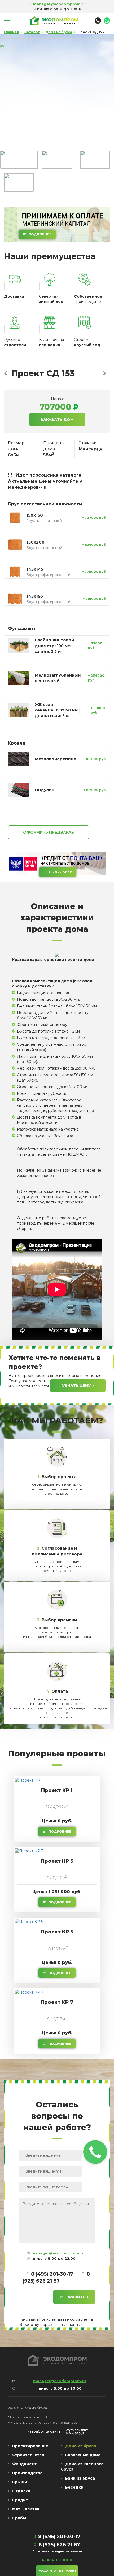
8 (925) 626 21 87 (59, 2545)
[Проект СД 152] (6, 373)
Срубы (19, 2518)
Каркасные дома (83, 2455)
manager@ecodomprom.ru (58, 2253)
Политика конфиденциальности (57, 2551)
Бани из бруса (80, 2478)
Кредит (20, 2500)
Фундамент (24, 2464)
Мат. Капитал (26, 2509)
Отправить (73, 2297)
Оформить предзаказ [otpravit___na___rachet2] (49, 832)
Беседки (74, 2487)
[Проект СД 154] (104, 373)
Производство (27, 2473)
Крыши (20, 2482)
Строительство (28, 2455)
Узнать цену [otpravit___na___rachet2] (76, 1386)
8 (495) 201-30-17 (52, 2274)
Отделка (21, 2491)
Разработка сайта (44, 2431)
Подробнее (40, 234)
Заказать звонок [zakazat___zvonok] (57, 2560)
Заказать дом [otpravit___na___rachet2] (57, 420)
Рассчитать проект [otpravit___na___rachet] (57, 2571)
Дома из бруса (81, 2446)
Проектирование (30, 2446)
